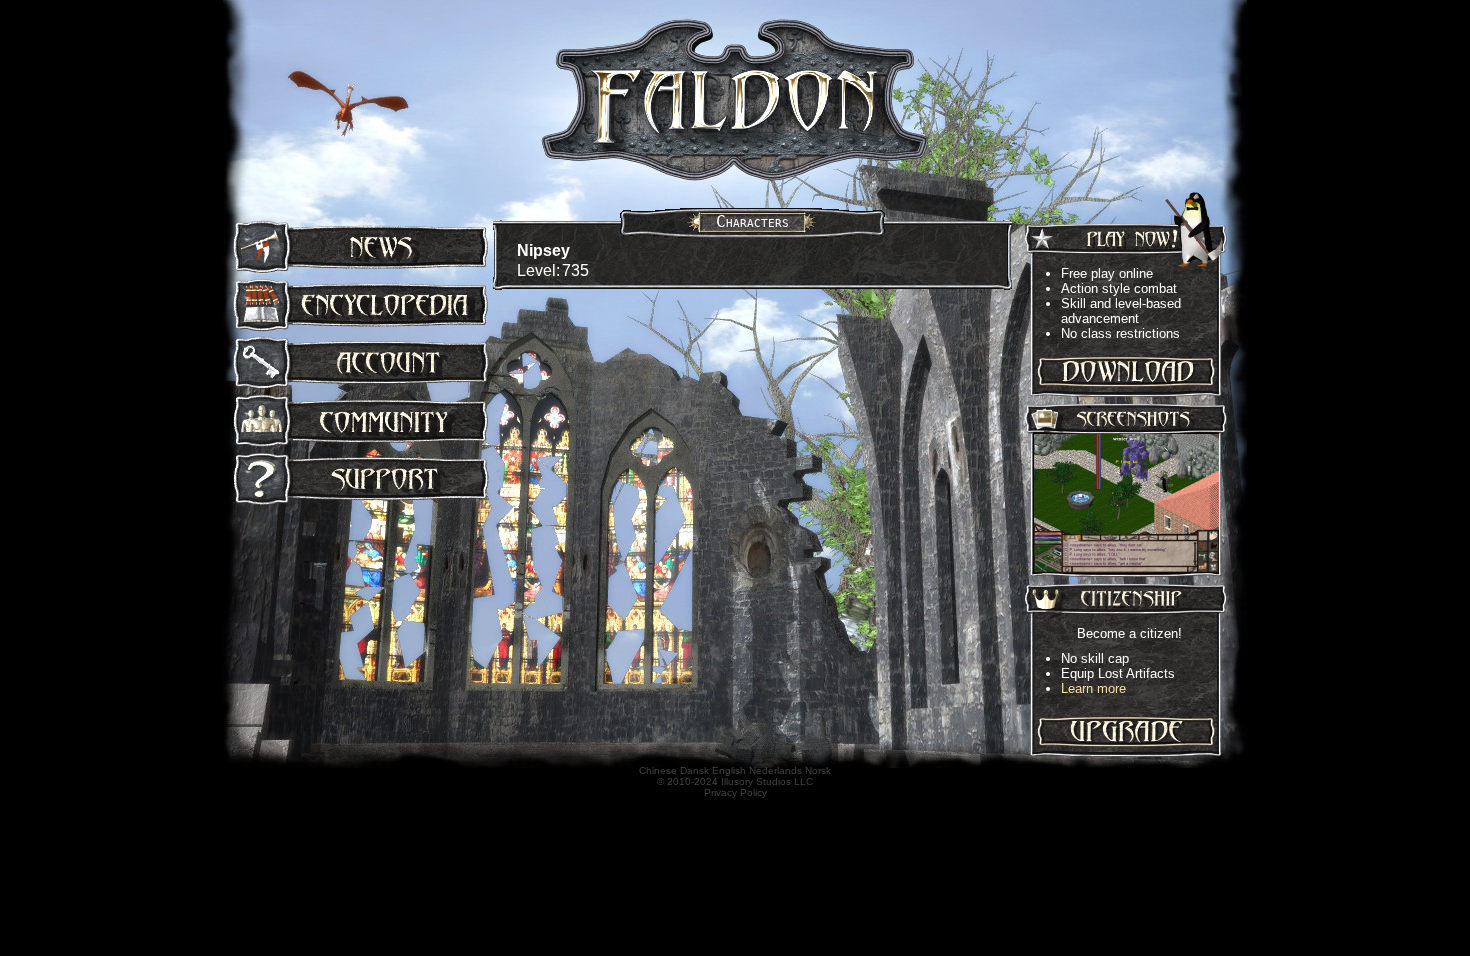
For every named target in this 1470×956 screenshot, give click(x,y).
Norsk (818, 770)
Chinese (658, 770)
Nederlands (775, 770)
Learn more (1093, 688)
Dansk (694, 770)
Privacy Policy (735, 792)
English (729, 770)
